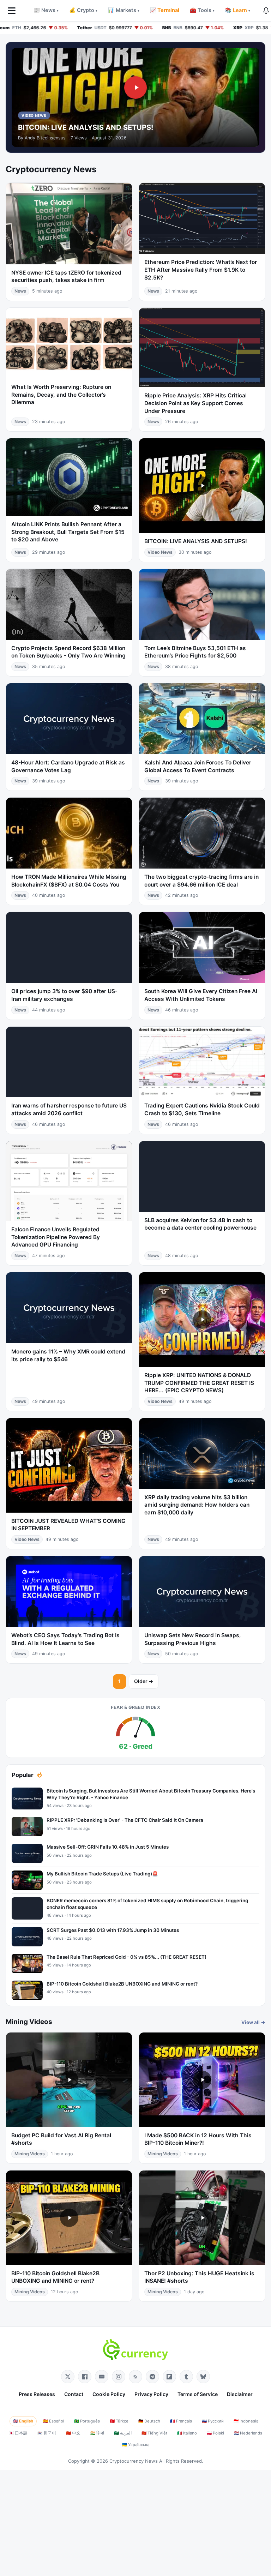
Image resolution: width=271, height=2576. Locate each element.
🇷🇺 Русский (213, 2421)
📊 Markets (124, 10)
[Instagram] (119, 2377)
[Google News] (102, 2377)
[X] (68, 2377)
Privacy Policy (151, 2394)
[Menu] (12, 11)
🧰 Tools (202, 10)
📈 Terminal (165, 10)
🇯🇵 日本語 (18, 2433)
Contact (74, 2394)
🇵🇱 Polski (215, 2433)
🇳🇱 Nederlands (248, 2433)
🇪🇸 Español (54, 2421)
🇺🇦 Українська (136, 2445)
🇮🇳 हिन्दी (97, 2433)
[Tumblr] (186, 2377)
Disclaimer (240, 2394)
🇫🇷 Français (181, 2421)
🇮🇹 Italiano (187, 2433)
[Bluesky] (203, 2377)
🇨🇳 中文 (73, 2433)
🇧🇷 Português (87, 2421)
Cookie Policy (109, 2394)
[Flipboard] (169, 2377)
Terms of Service (198, 2394)
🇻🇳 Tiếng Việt (154, 2433)
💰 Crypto (83, 10)
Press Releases (37, 2394)
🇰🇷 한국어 (47, 2433)
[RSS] (135, 2377)
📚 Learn (238, 10)
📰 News (46, 10)
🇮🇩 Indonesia (246, 2421)
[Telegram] (152, 2377)
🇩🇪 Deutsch (149, 2421)
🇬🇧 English (23, 2421)
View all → (253, 2022)
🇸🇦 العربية (123, 2433)
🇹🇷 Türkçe (119, 2421)
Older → (144, 1681)
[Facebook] (85, 2377)
